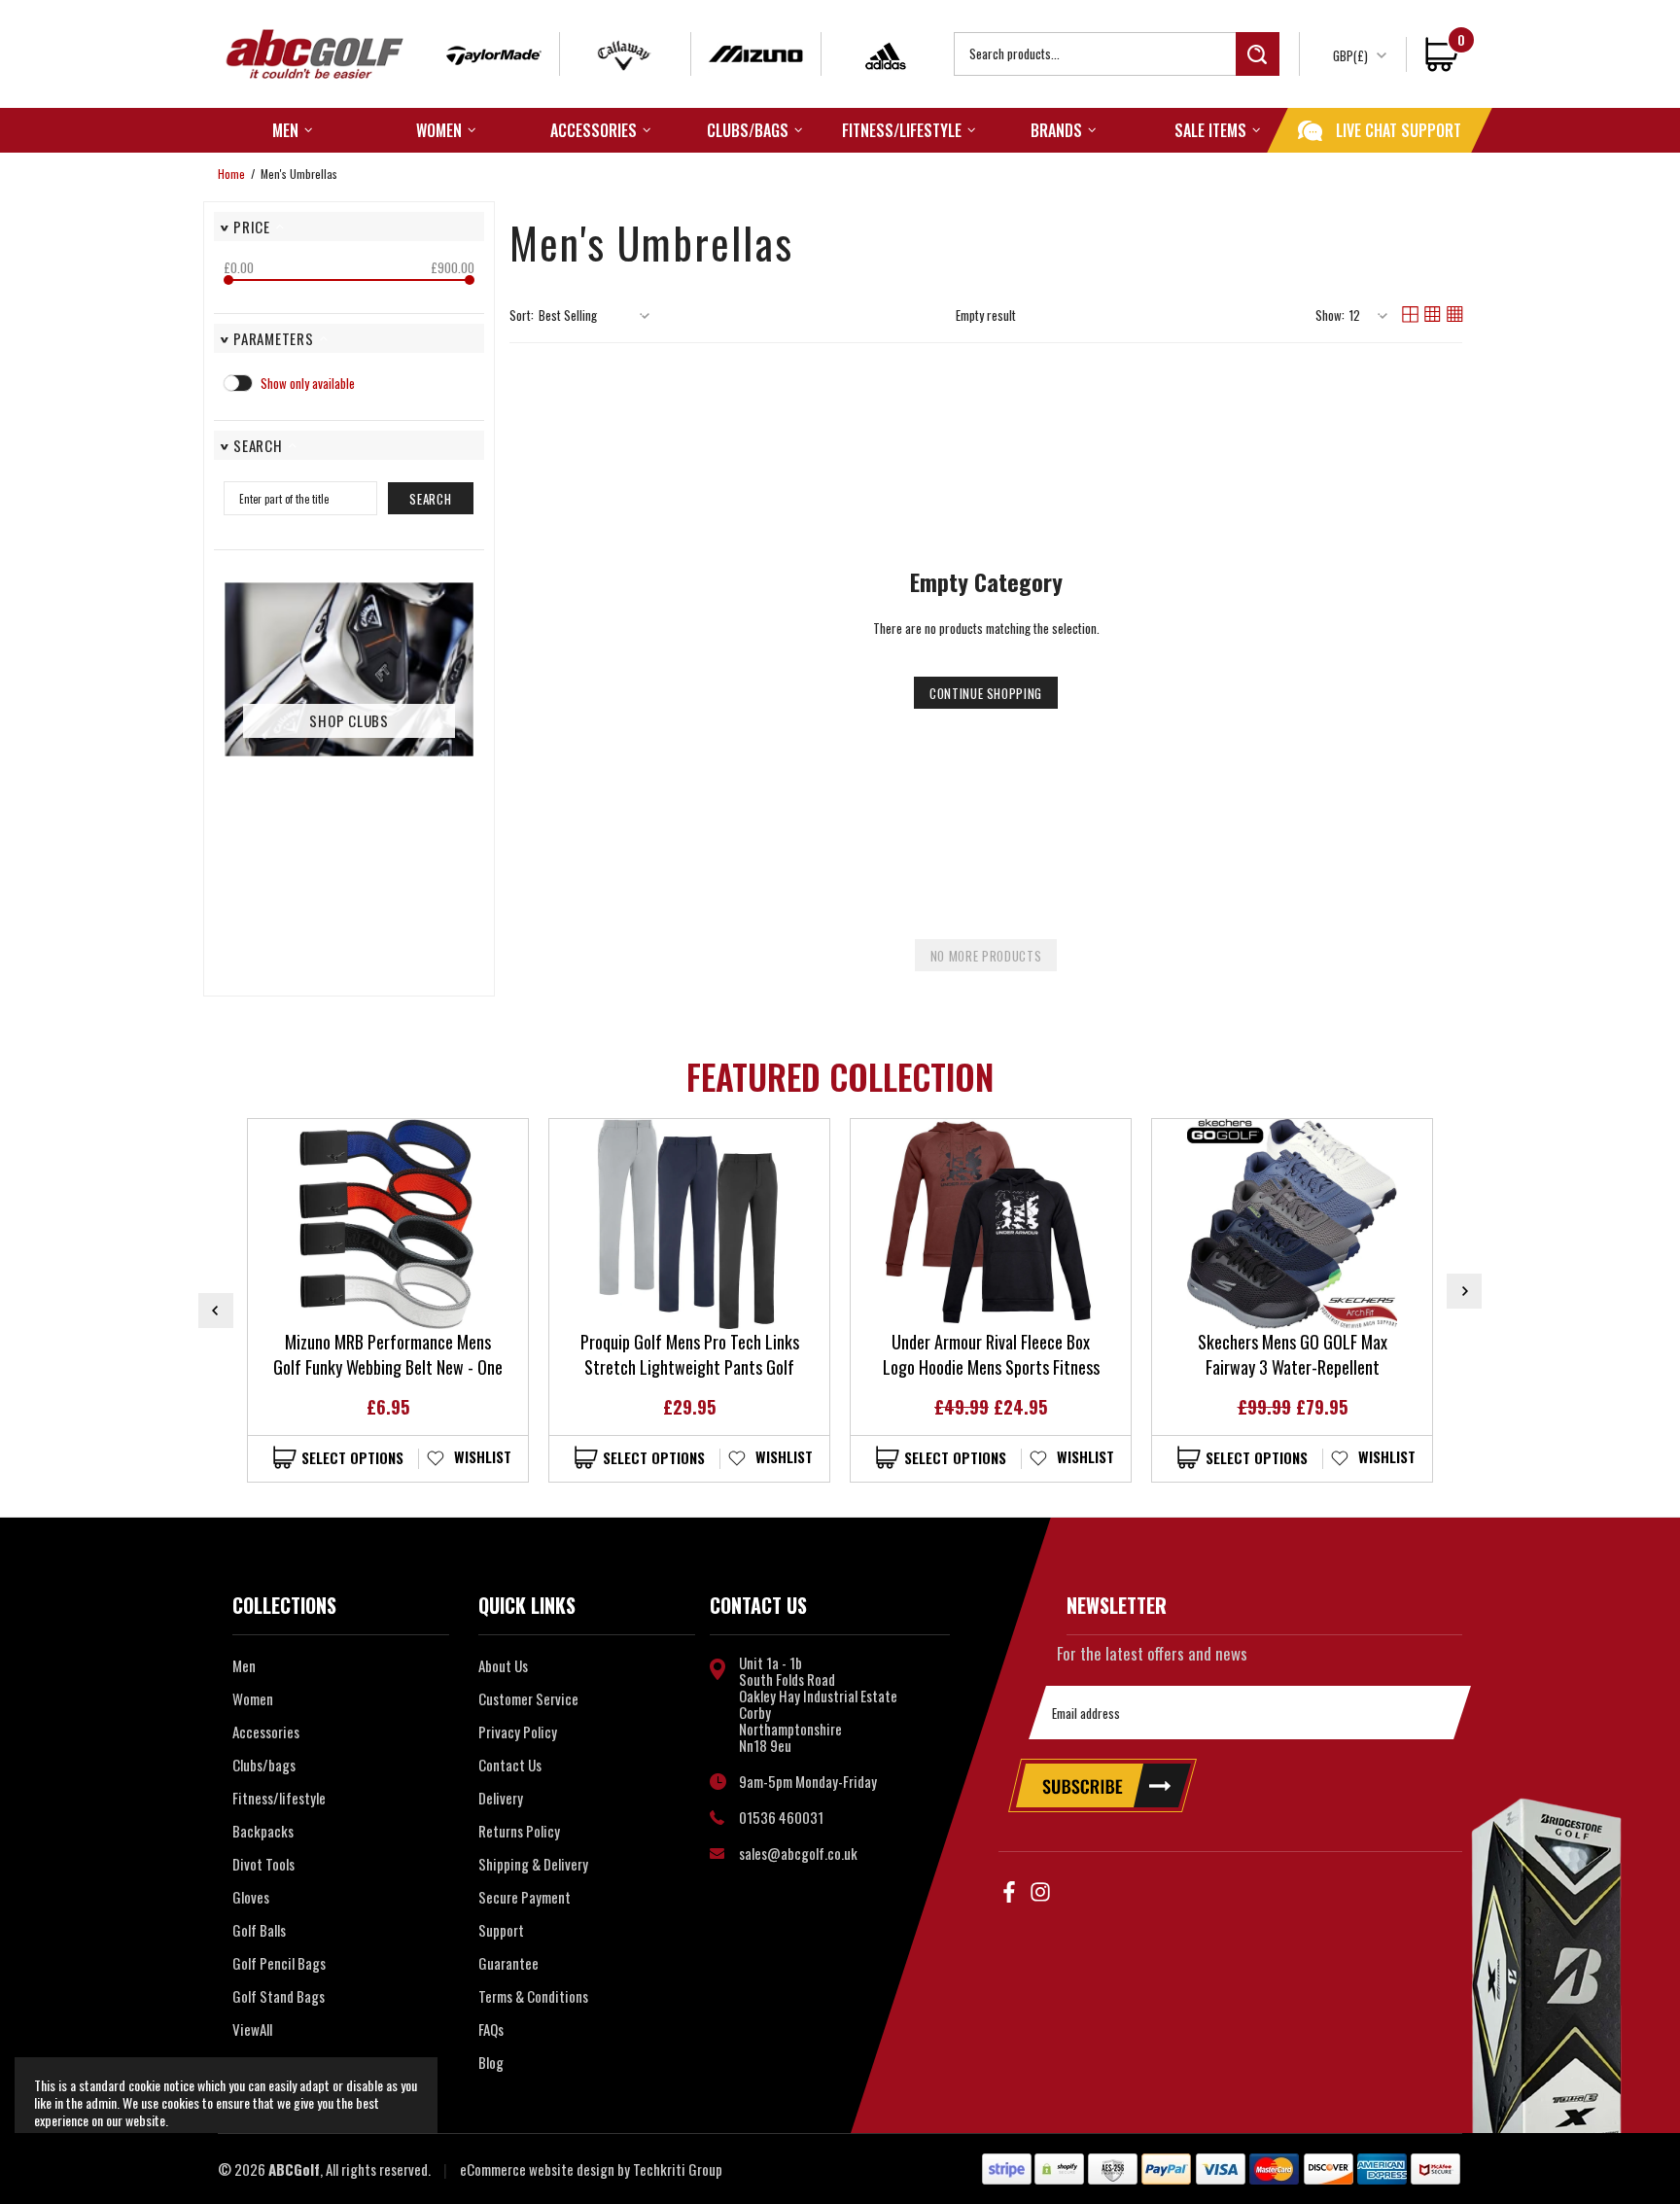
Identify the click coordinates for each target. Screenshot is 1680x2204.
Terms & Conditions (533, 1996)
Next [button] (1464, 1291)
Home (231, 174)
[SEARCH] (1117, 54)
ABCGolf (315, 54)
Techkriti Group (678, 2169)
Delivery (501, 1798)
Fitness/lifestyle (279, 1798)
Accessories (266, 1732)
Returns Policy (519, 1831)
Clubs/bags (264, 1765)
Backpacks (263, 1831)
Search (1258, 54)
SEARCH (430, 499)
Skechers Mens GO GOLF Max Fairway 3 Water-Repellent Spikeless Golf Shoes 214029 (1292, 1354)
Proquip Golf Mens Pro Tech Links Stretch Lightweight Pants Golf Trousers (690, 1354)
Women (253, 1698)
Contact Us (510, 1765)
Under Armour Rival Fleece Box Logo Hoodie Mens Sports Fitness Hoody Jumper (991, 1354)
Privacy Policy (518, 1732)
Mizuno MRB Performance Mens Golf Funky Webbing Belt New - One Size (388, 1354)
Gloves (251, 1897)
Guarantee (508, 1963)
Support (501, 1930)
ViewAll (252, 2029)
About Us (503, 1665)
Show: (1330, 315)
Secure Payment (525, 1897)
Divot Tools (263, 1864)
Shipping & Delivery (533, 1864)
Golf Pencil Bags (279, 1963)
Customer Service (528, 1698)
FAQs (491, 2029)
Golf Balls (259, 1930)
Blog (491, 2062)
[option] (388, 1300)
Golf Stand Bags (279, 1996)
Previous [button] (216, 1311)
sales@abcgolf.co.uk (798, 1854)
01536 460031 (781, 1818)
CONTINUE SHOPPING (986, 693)
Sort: (522, 315)
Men (244, 1665)
